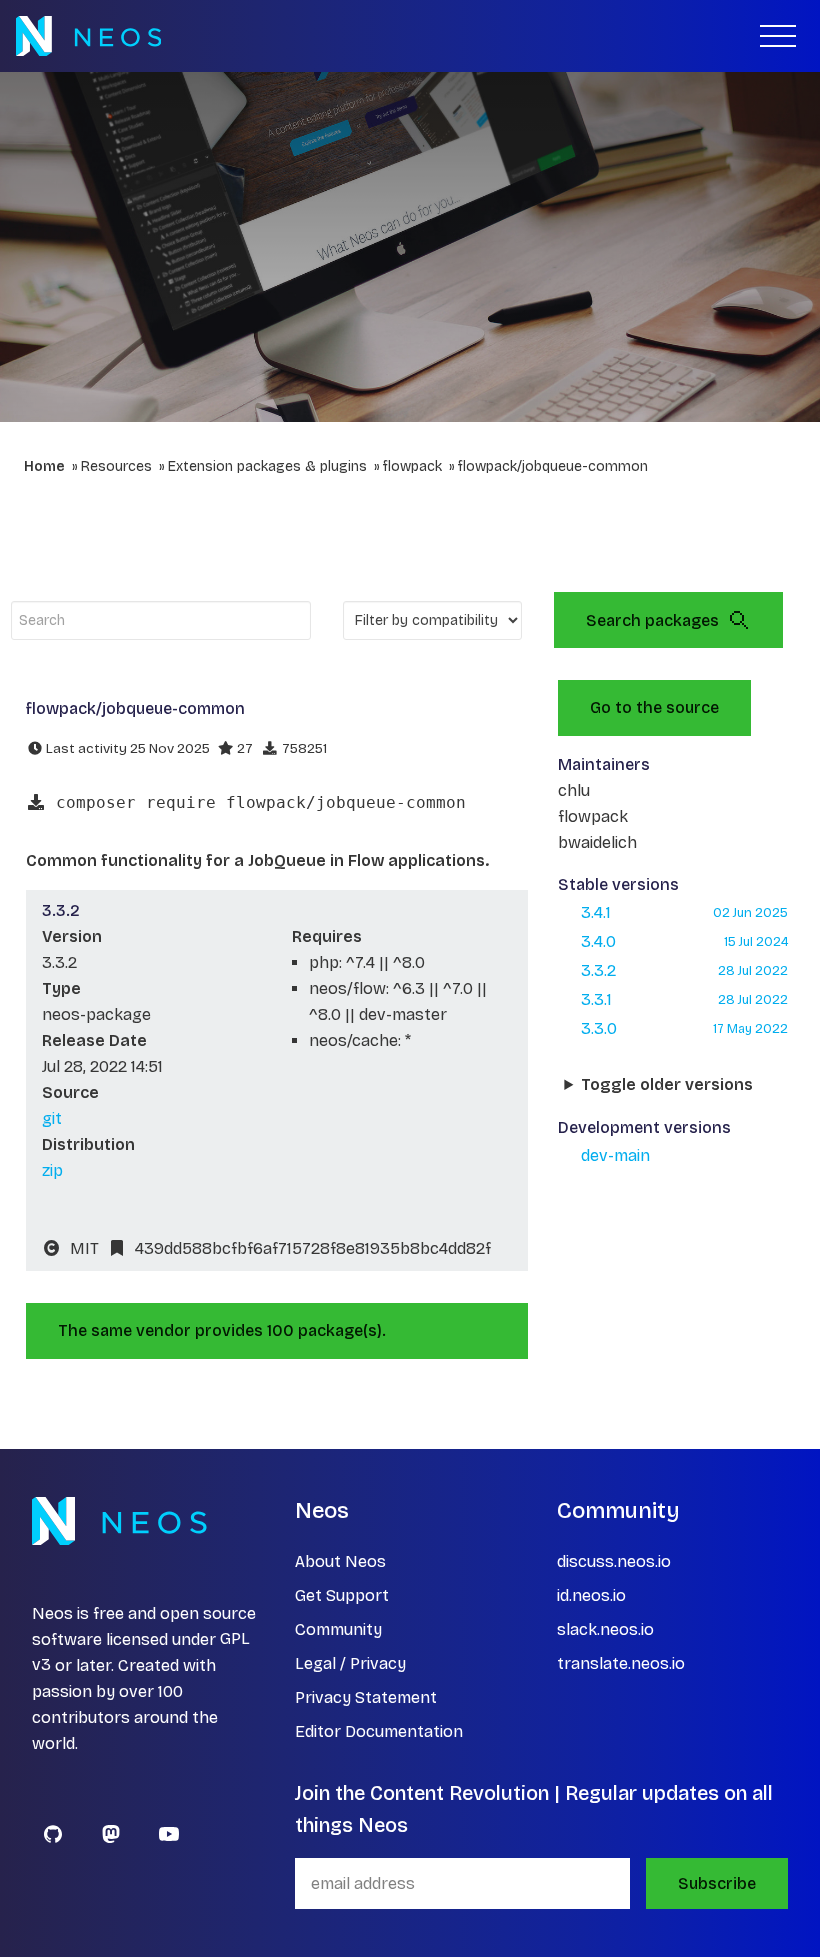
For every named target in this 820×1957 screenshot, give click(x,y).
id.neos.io (591, 1595)
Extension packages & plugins (267, 466)
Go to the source (654, 707)
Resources (116, 466)
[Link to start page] (88, 36)
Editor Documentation (379, 1731)
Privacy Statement (366, 1697)
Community (338, 1629)
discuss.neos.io (614, 1561)
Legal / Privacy (350, 1663)
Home (44, 466)
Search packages (652, 620)
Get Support (342, 1595)
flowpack (412, 466)
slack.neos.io (605, 1629)
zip (52, 1170)
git (52, 1118)
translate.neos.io (621, 1663)
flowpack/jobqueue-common (553, 466)
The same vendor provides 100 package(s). (222, 1330)
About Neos (340, 1561)
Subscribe (717, 1883)
